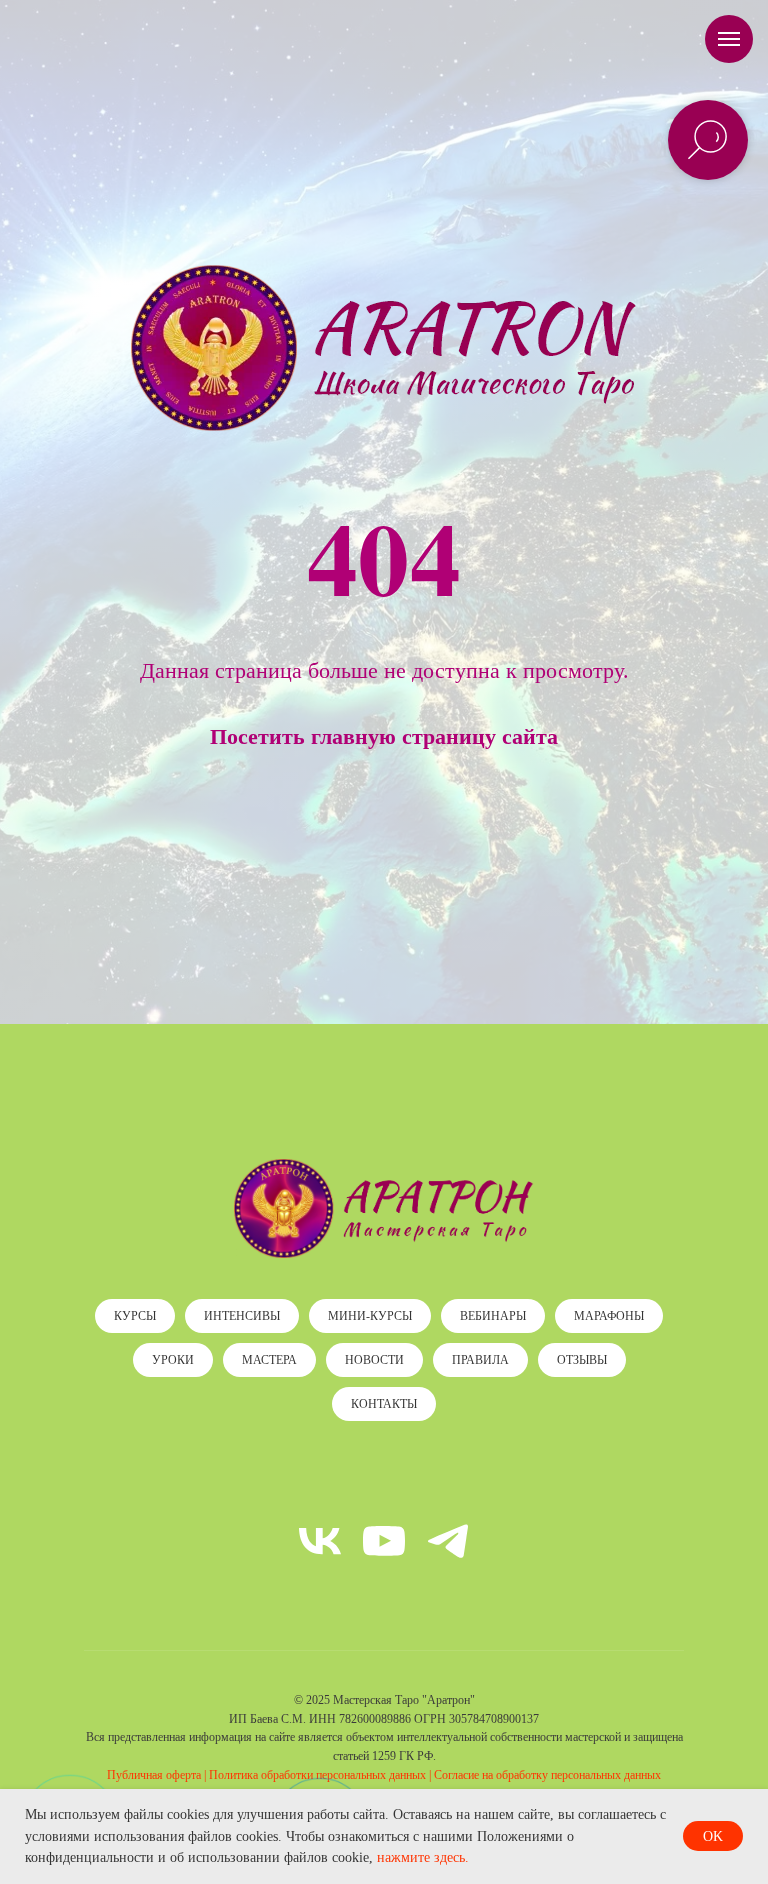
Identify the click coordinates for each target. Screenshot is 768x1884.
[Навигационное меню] (729, 39)
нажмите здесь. (423, 1857)
